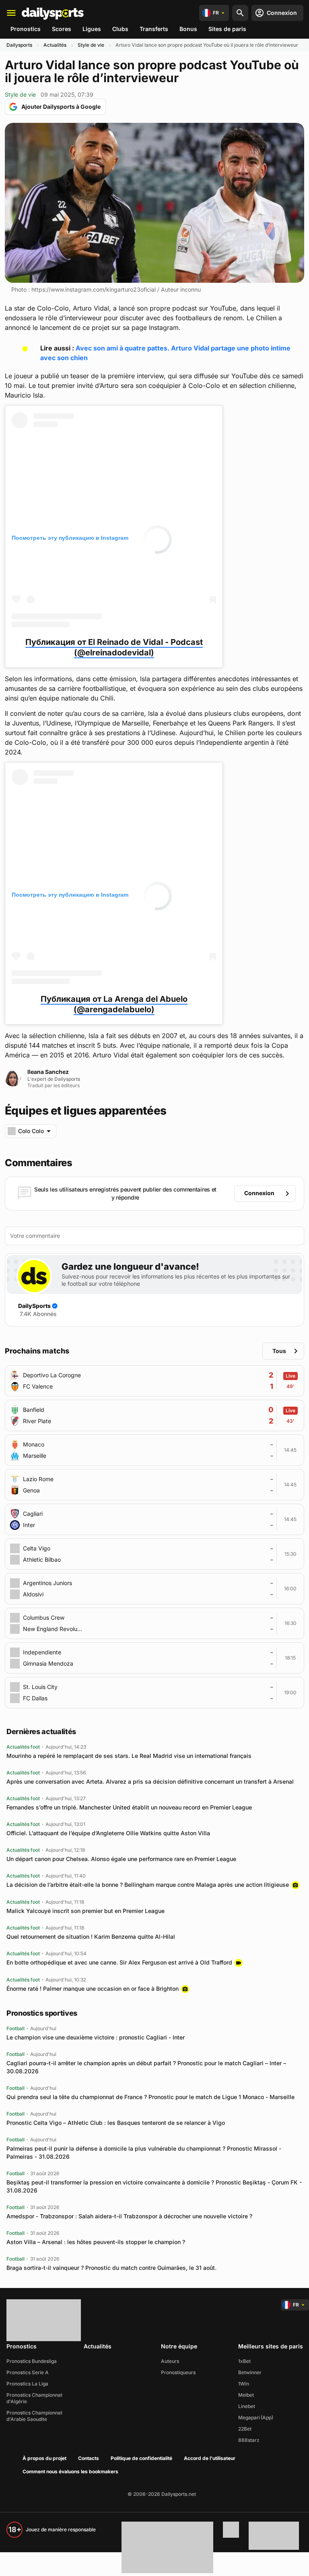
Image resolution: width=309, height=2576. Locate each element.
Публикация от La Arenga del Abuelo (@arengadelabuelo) (114, 1004)
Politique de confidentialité (141, 2458)
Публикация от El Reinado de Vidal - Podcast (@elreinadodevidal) (114, 647)
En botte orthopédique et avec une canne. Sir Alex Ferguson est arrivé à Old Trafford (119, 1962)
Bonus (188, 29)
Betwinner (250, 2372)
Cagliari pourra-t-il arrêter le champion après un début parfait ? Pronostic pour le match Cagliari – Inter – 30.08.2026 (146, 2067)
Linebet (247, 2406)
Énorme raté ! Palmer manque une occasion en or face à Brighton (93, 1988)
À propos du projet (44, 2458)
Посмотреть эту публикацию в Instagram (70, 538)
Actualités (55, 45)
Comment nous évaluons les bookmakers (70, 2471)
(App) (267, 2417)
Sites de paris (227, 29)
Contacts (89, 2458)
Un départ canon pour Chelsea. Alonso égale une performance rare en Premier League (121, 1859)
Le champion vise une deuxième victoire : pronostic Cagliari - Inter (96, 2037)
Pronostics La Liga (27, 2384)
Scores (62, 29)
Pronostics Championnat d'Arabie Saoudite (34, 2416)
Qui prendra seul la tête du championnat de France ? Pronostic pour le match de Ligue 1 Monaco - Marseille (150, 2097)
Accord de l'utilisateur (210, 2458)
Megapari (249, 2417)
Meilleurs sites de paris (271, 2346)
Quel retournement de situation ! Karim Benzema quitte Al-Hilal (91, 1937)
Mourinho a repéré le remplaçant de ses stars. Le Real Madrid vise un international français (129, 1756)
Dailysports (19, 45)
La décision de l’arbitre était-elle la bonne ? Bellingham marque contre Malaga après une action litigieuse (148, 1885)
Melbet (246, 2395)
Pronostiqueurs (178, 2372)
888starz (249, 2440)
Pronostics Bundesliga (32, 2361)
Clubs (120, 29)
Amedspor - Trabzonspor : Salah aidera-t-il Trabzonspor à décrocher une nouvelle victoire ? (129, 2216)
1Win (244, 2384)
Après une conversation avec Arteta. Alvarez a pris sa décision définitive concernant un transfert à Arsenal (150, 1781)
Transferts (154, 29)
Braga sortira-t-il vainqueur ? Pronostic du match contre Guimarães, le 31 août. (111, 2268)
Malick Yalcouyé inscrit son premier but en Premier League (85, 1911)
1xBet (244, 2361)
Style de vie (91, 45)
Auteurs (170, 2361)
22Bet (245, 2429)
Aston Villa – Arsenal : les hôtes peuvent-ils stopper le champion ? (96, 2242)
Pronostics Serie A (28, 2372)
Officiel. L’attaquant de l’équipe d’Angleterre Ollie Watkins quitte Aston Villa (108, 1833)
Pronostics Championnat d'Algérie (34, 2398)
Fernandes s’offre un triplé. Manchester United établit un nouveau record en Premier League (129, 1807)
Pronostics (26, 29)
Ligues (92, 29)
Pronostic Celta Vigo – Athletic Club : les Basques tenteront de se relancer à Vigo (116, 2123)
